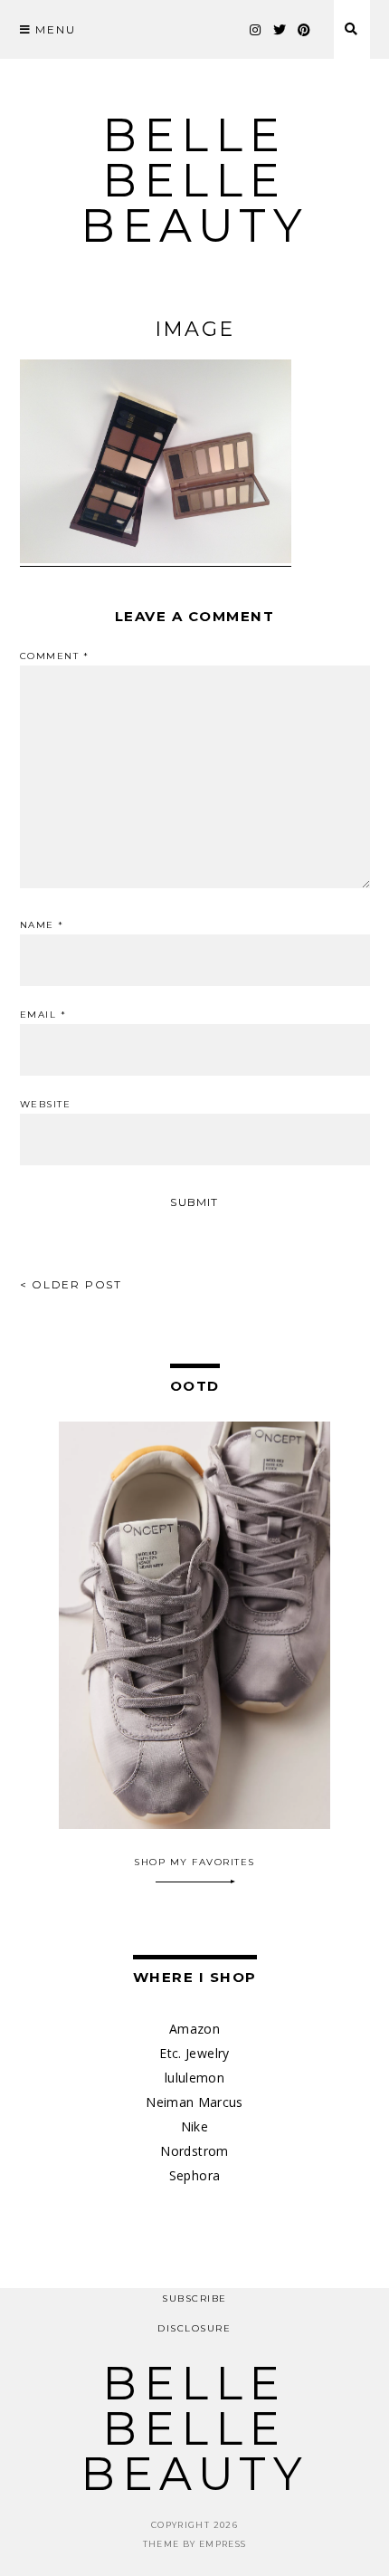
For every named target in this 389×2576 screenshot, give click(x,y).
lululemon (194, 2078)
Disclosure (194, 2328)
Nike (194, 2126)
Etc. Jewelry (194, 2053)
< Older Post (71, 1284)
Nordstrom (194, 2151)
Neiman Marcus (194, 2102)
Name (42, 925)
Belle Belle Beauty (194, 181)
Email (43, 1015)
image (194, 329)
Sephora (194, 2175)
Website (46, 1105)
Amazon (194, 2029)
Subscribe (194, 2298)
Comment (55, 656)
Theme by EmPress (195, 2544)
